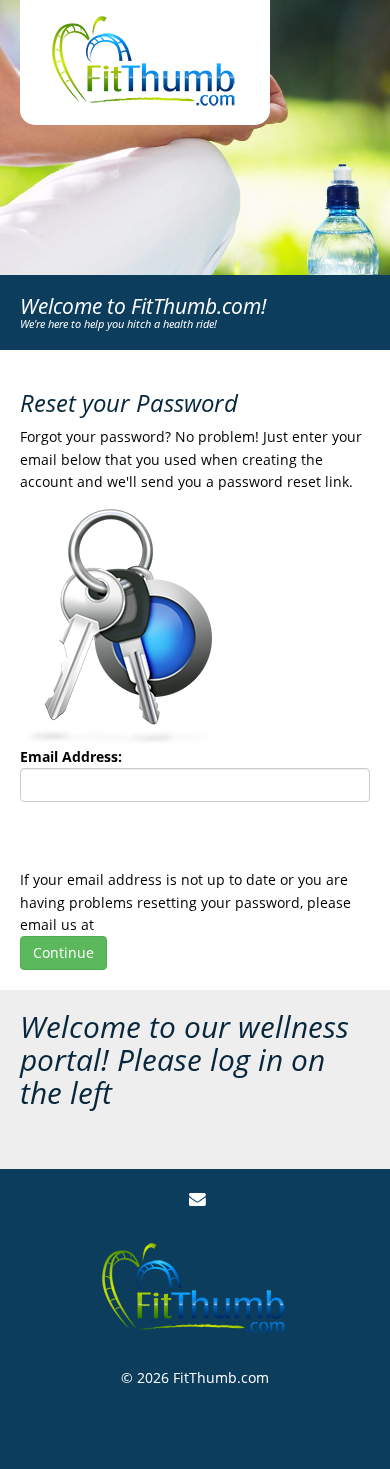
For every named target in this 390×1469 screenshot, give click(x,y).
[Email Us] (197, 1199)
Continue (63, 952)
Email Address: (71, 756)
